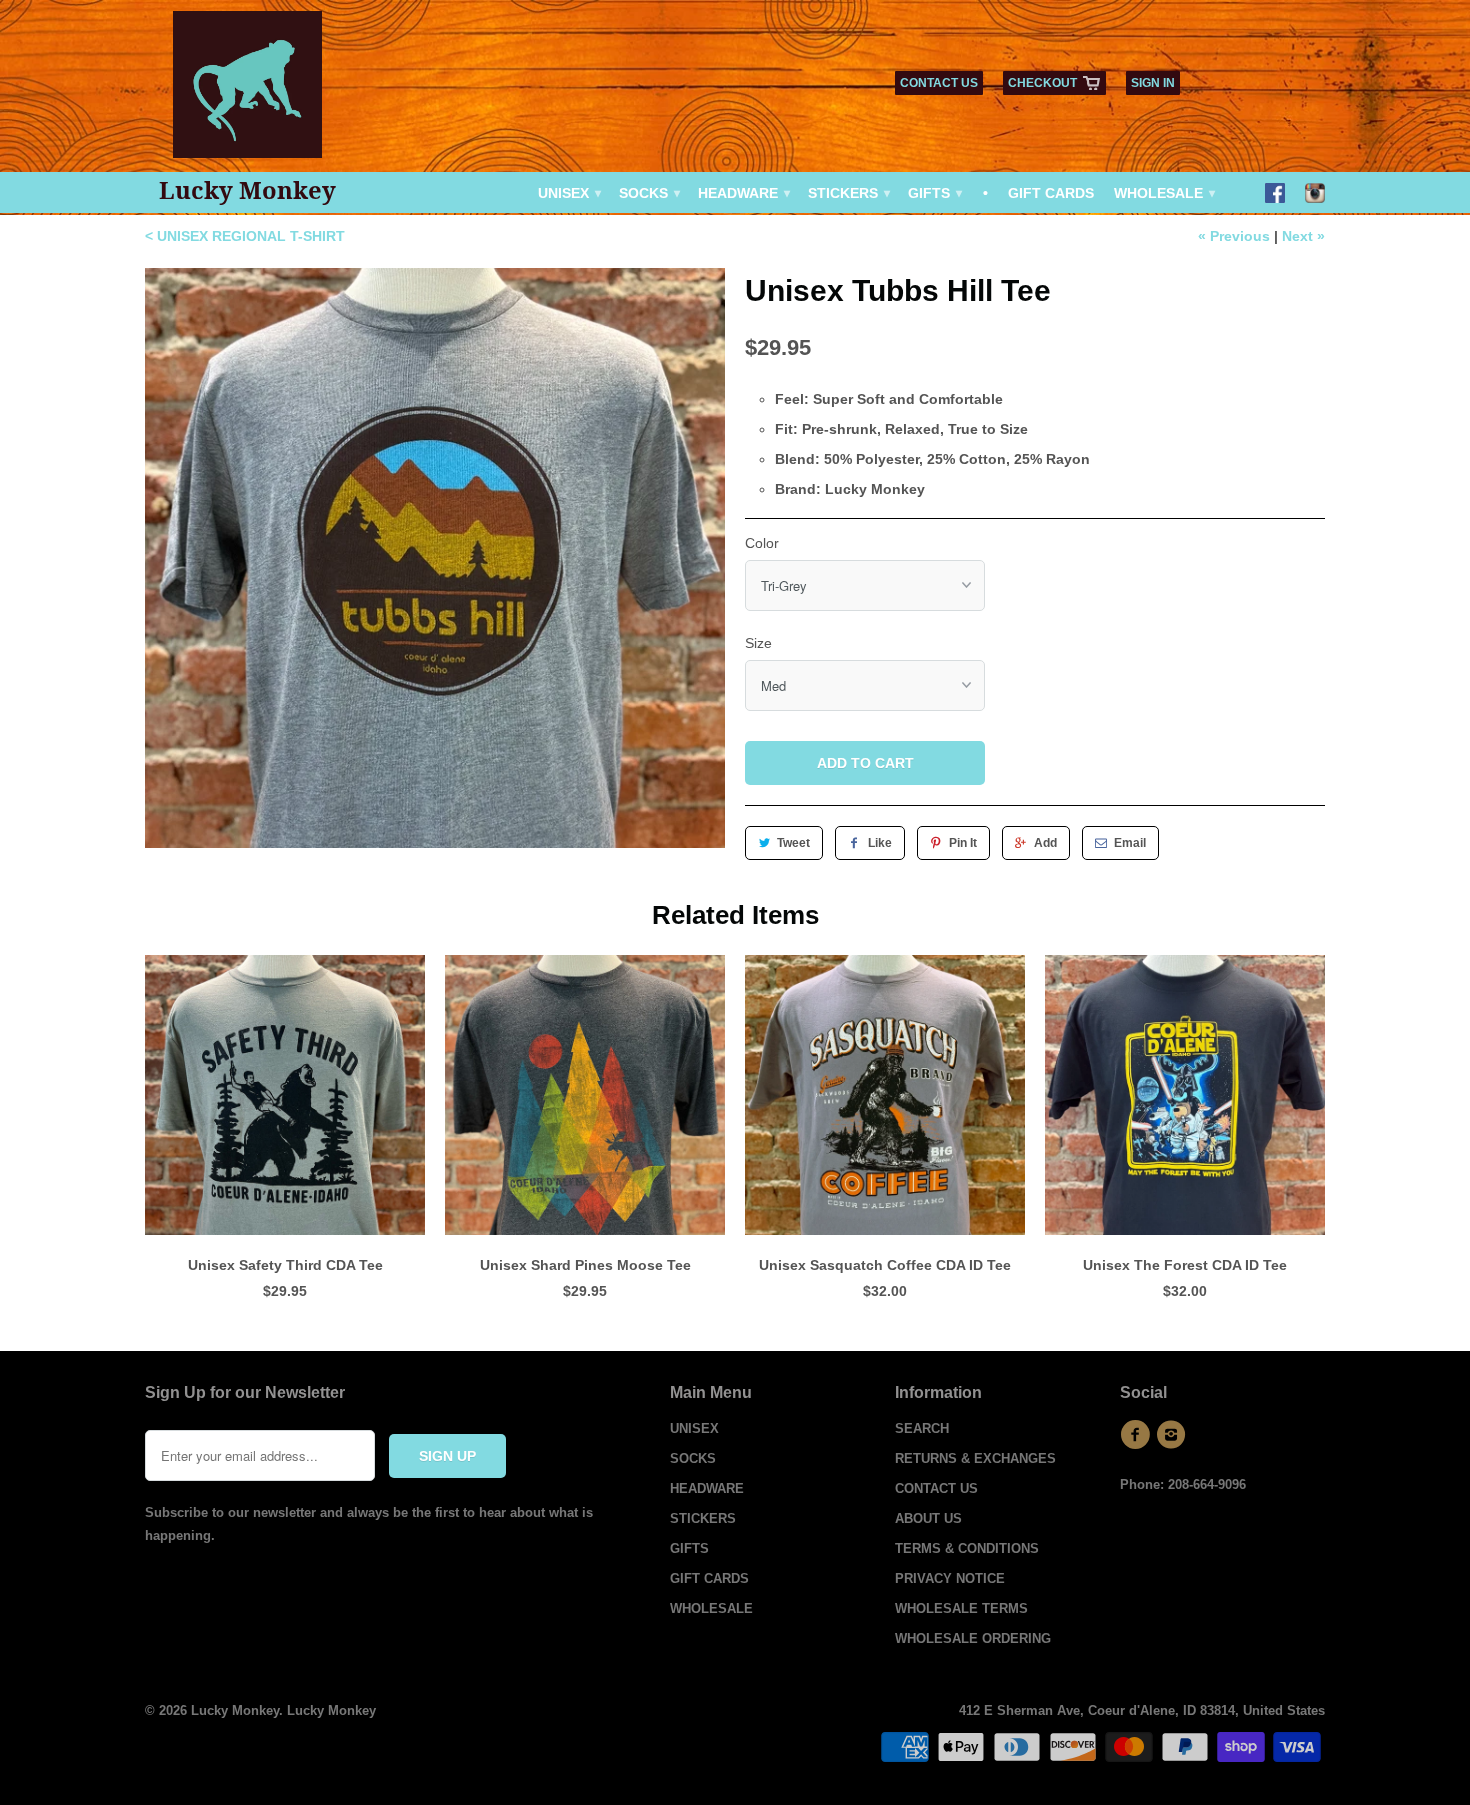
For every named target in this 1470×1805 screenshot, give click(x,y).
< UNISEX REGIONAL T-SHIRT (245, 236)
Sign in (1153, 83)
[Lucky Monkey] (248, 91)
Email (1130, 843)
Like (880, 843)
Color (762, 543)
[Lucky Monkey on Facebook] (1275, 195)
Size (758, 643)
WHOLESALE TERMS (961, 1608)
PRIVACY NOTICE (950, 1578)
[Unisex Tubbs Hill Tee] (435, 558)
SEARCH (922, 1428)
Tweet (793, 843)
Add (1045, 843)
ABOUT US (928, 1518)
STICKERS (848, 193)
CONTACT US (939, 83)
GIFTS (934, 193)
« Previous (1234, 236)
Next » (1303, 236)
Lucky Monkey (247, 190)
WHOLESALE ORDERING (973, 1638)
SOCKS (648, 193)
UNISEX (568, 193)
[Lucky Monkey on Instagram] (1315, 195)
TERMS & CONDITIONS (967, 1548)
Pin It (963, 843)
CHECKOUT (1042, 83)
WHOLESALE (1163, 193)
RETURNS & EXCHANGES (975, 1458)
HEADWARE (743, 193)
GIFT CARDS (1051, 193)
